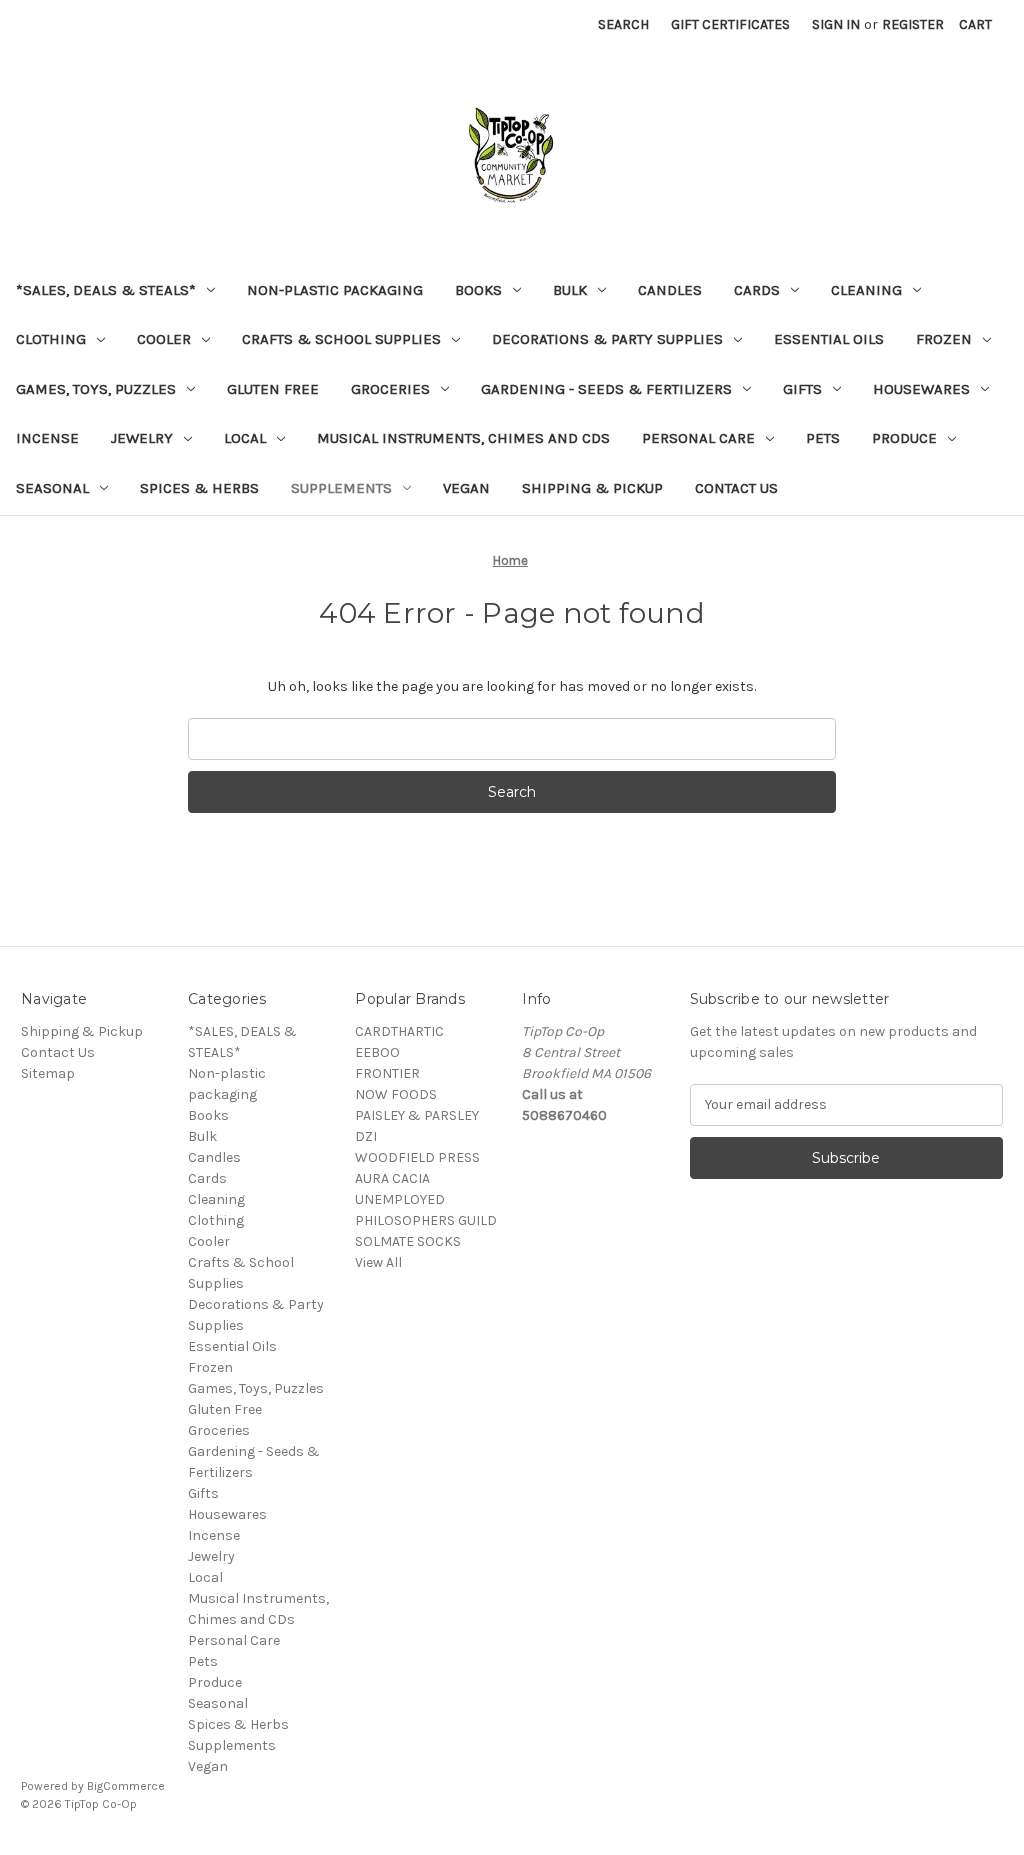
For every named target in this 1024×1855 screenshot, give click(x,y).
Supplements (341, 488)
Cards (757, 290)
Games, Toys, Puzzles (96, 389)
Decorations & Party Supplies (607, 339)
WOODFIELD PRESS (417, 1157)
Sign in (836, 24)
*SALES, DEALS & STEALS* (106, 290)
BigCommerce (126, 1786)
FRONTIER (387, 1073)
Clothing (51, 339)
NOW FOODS (396, 1094)
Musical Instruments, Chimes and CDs (463, 438)
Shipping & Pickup (592, 488)
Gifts (802, 389)
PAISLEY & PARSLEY (417, 1115)
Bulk (570, 290)
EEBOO (377, 1052)
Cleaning (866, 290)
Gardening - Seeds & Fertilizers (606, 389)
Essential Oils (829, 339)
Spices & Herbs (199, 488)
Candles (670, 290)
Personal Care (698, 438)
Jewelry (142, 438)
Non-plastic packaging (335, 290)
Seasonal (52, 488)
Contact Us (736, 488)
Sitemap (48, 1073)
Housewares (921, 389)
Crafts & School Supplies (341, 339)
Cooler (164, 339)
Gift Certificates (730, 24)
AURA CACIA (392, 1178)
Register (913, 24)
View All (378, 1262)
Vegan (466, 488)
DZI (366, 1136)
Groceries (390, 389)
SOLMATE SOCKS (408, 1241)
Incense (47, 438)
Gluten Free (273, 389)
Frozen (944, 339)
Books (478, 290)
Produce (904, 438)
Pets (823, 438)
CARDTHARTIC (399, 1031)
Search (623, 24)
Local (245, 438)
